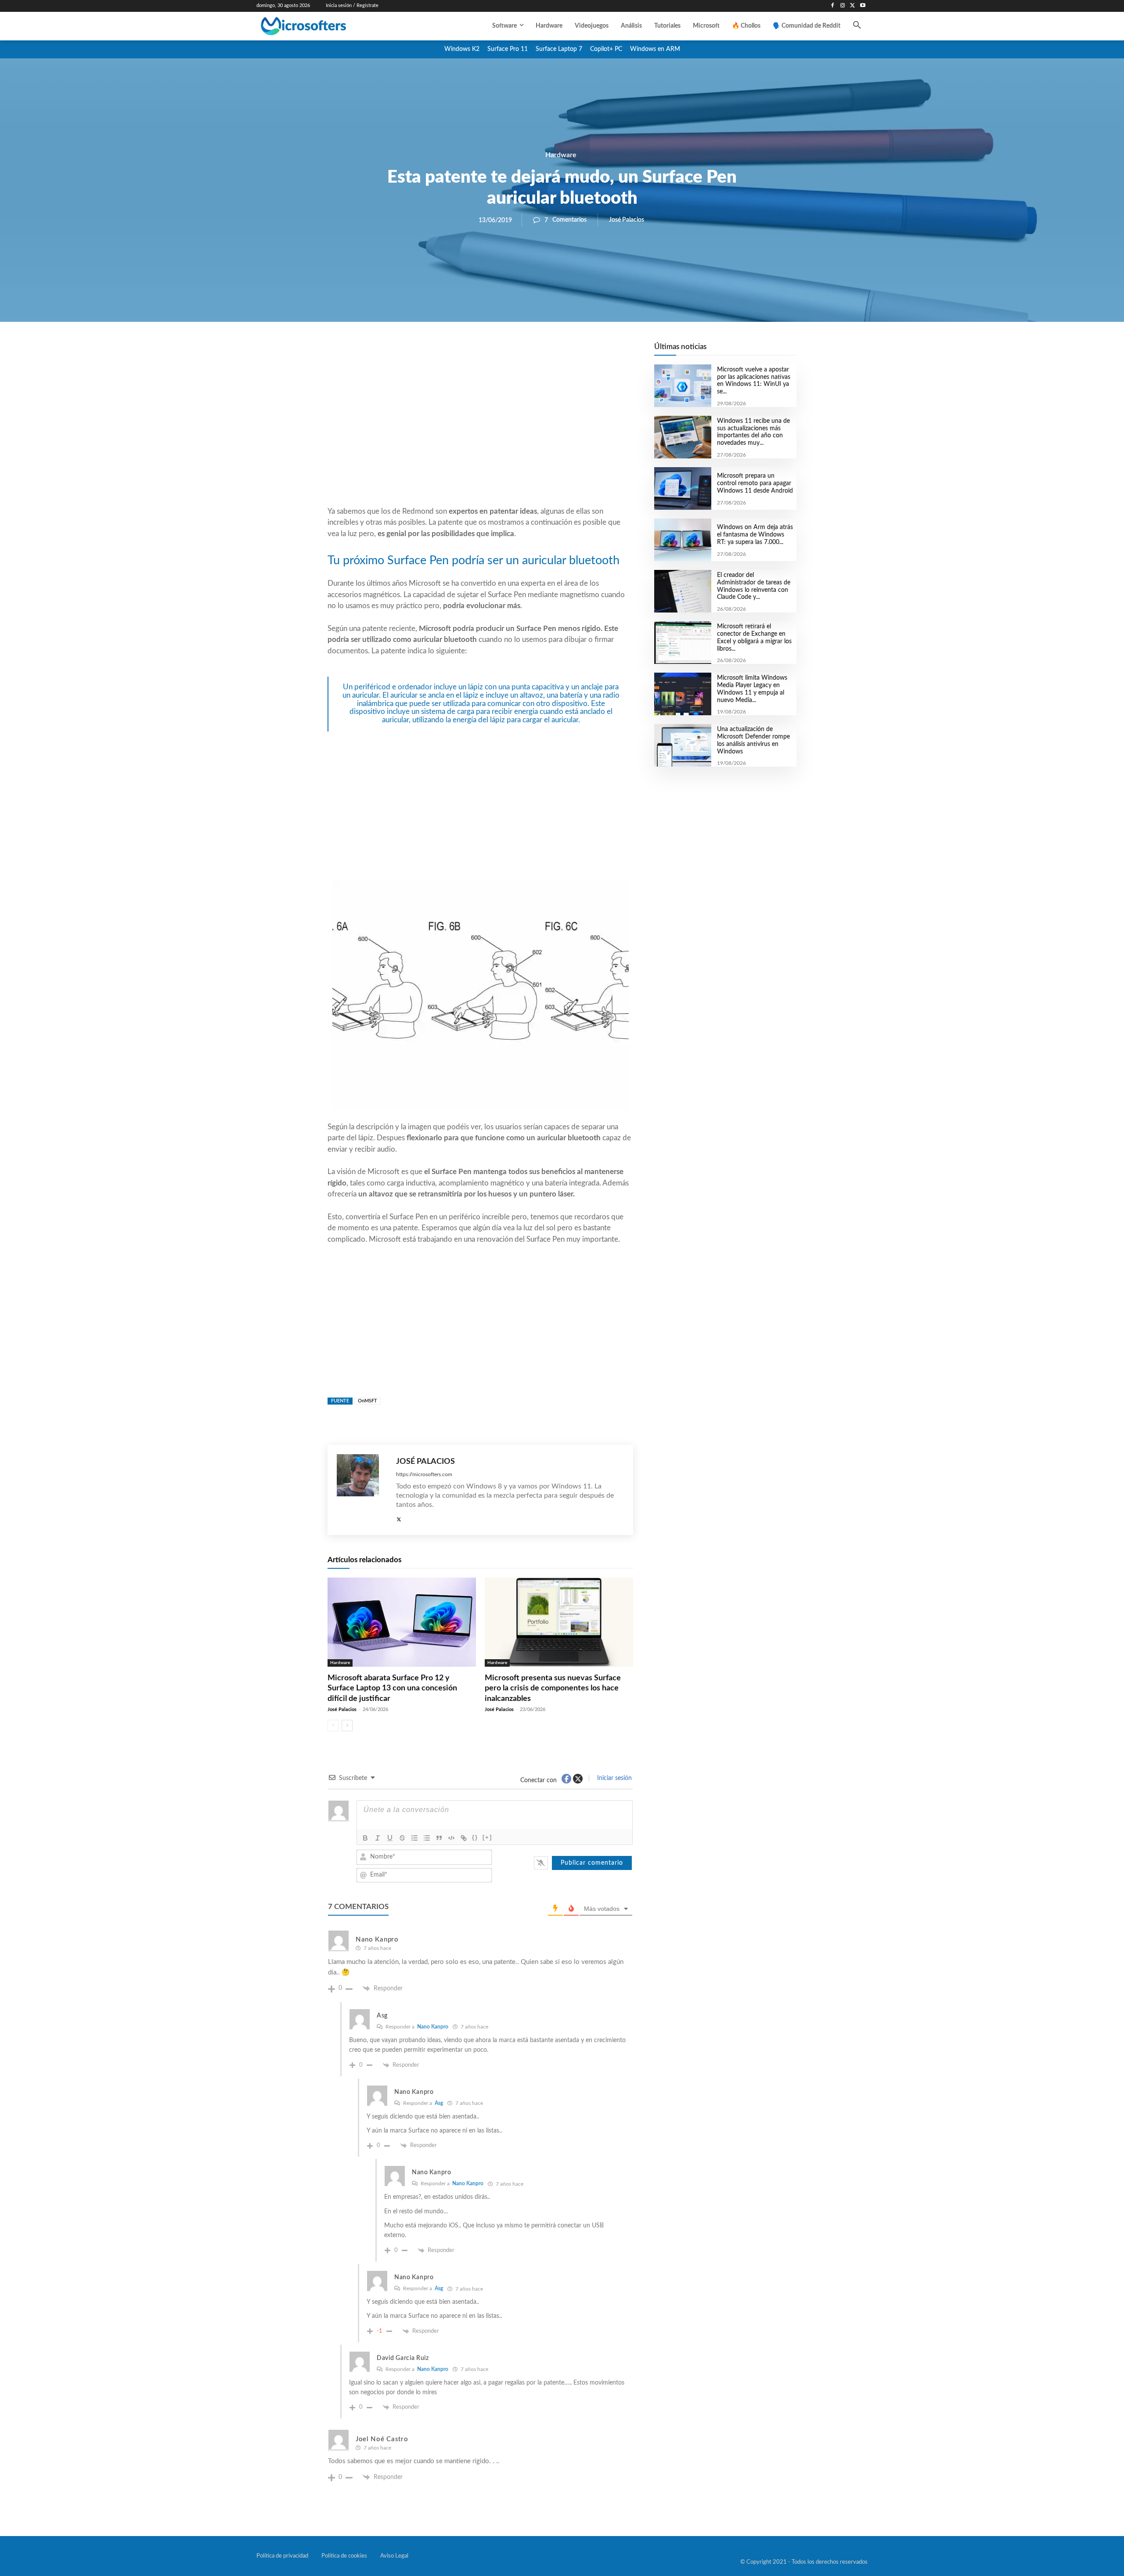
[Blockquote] (439, 1838)
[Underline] (390, 1838)
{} (475, 1837)
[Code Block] (451, 1838)
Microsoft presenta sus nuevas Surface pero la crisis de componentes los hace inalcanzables (553, 1688)
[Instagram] (843, 6)
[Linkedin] (530, 352)
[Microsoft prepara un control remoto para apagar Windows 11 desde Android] (683, 488)
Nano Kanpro (433, 2027)
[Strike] (402, 1838)
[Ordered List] (414, 1838)
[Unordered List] (427, 1838)
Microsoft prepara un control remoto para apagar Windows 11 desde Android (755, 483)
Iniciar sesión (614, 1778)
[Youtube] (863, 6)
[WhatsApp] (510, 352)
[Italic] (378, 1838)
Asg (439, 2103)
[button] (857, 26)
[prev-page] (333, 1726)
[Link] (464, 1838)
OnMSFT (367, 1401)
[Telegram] (551, 352)
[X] (852, 6)
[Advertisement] (480, 435)
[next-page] (347, 1726)
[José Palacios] (362, 1490)
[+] (487, 1837)
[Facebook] (833, 6)
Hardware (561, 155)
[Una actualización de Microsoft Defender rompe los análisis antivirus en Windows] (683, 745)
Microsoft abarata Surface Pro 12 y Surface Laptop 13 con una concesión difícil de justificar (392, 1688)
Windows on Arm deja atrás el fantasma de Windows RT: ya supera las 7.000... (755, 535)
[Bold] (365, 1838)
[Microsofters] (324, 26)
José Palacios (627, 220)
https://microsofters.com (424, 1474)
